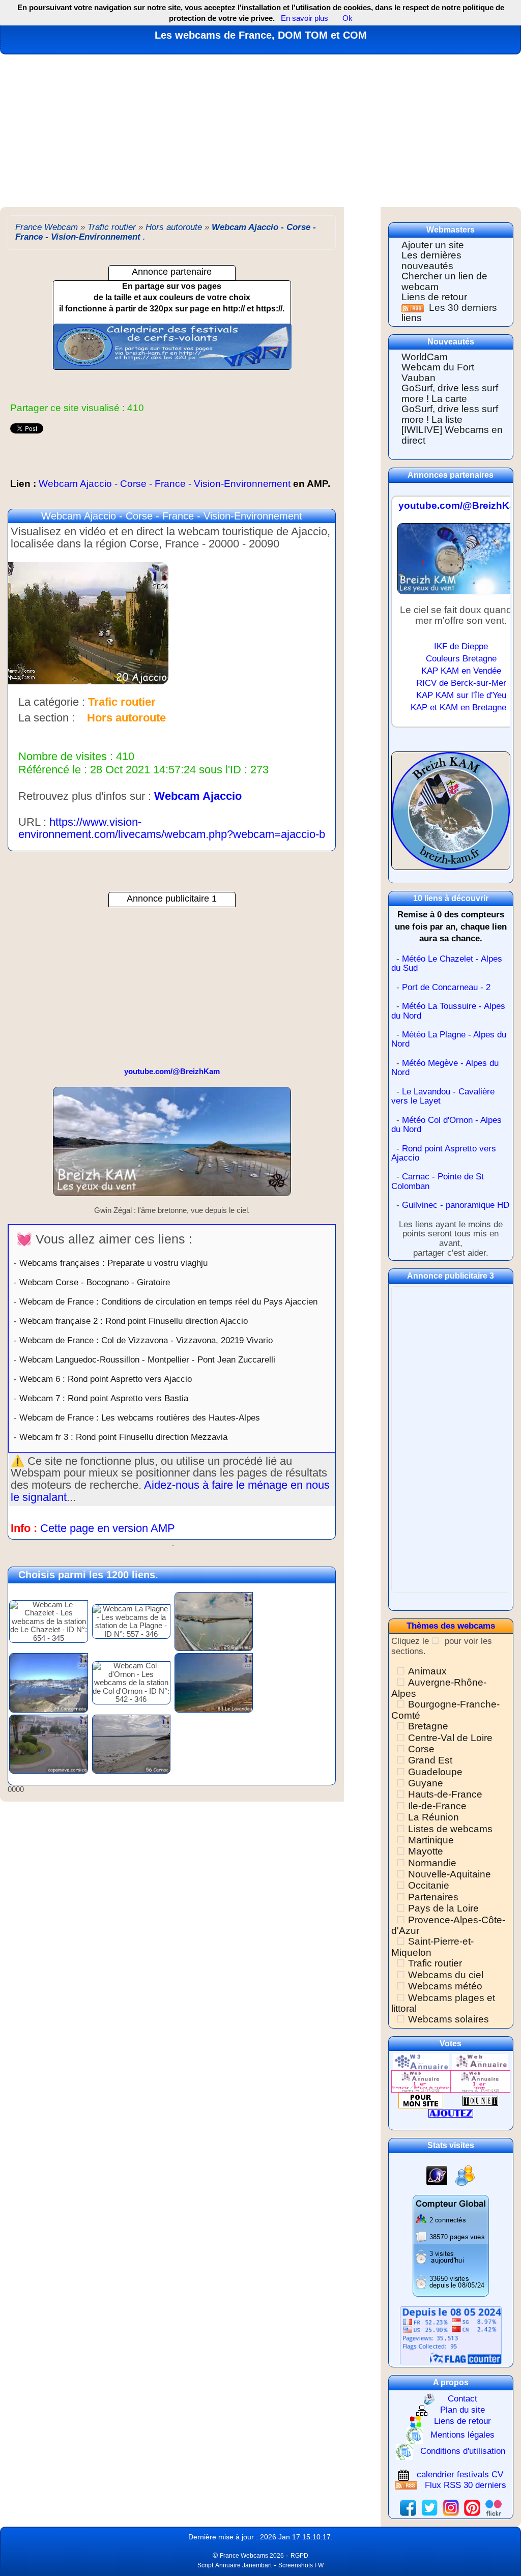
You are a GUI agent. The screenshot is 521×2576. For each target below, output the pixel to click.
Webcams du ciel (446, 1975)
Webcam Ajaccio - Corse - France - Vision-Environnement (170, 484)
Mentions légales (462, 2435)
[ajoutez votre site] (451, 2113)
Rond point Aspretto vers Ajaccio (444, 1153)
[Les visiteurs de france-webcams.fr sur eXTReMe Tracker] (465, 2175)
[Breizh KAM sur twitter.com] (429, 2507)
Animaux (427, 1671)
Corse (421, 1749)
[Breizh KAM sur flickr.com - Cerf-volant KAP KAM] (494, 2507)
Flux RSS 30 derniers (466, 2485)
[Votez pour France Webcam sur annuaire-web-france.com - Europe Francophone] (480, 2061)
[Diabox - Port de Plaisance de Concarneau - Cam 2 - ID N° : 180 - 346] (48, 1682)
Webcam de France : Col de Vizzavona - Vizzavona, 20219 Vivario (146, 1340)
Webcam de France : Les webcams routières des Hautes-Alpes (140, 1417)
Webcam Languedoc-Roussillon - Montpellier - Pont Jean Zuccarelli (147, 1359)
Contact (462, 2398)
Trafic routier (435, 1963)
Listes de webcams (450, 1829)
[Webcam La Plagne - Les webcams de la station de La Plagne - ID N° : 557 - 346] (131, 1621)
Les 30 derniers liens (449, 313)
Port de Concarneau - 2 (446, 987)
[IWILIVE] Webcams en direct (452, 435)
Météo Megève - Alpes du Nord (445, 1068)
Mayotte (426, 1851)
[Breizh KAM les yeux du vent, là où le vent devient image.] (451, 815)
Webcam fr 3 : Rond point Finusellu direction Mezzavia (123, 1437)
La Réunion (433, 1817)
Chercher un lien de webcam (444, 281)
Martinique (431, 1840)
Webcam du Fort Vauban (438, 372)
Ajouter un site (433, 245)
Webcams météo (445, 1986)
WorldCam (425, 357)
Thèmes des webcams (451, 1626)
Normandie (432, 1863)
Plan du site (462, 2410)
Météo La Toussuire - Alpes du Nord (448, 1011)
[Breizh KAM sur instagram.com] (451, 2507)
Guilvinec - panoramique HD (456, 1205)
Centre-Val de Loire (450, 1738)
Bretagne (428, 1726)
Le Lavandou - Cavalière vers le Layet (443, 1096)
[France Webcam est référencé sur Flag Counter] (451, 2335)
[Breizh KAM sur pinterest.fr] (472, 2507)
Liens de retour (434, 297)
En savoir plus (305, 18)
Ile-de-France (437, 1806)
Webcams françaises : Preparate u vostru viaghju (113, 1263)
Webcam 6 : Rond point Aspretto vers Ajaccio (106, 1379)
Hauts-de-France (445, 1794)
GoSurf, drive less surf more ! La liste (450, 414)
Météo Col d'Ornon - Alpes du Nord (446, 1125)
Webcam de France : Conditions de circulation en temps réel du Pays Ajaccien (168, 1301)
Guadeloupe (435, 1772)
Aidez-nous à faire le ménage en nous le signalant (170, 1491)
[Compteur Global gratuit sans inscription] (451, 2246)
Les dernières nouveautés (431, 261)
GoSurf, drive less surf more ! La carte (450, 393)
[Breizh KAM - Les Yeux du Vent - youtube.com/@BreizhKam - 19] (172, 1146)
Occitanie (429, 1885)
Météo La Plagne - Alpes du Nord (449, 1039)
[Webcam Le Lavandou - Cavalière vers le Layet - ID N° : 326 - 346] (214, 1682)
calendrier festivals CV (460, 2474)
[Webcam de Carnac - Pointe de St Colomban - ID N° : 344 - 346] (131, 1743)
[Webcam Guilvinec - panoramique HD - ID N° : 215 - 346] (214, 1621)
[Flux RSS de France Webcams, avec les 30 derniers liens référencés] (414, 308)
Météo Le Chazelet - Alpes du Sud (447, 964)
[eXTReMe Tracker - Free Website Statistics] (437, 2175)
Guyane (426, 1783)
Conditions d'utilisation (463, 2451)
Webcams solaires (448, 2019)
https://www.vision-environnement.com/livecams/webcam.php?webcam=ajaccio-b (172, 828)
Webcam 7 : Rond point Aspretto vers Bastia (104, 1398)
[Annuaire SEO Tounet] (480, 2100)
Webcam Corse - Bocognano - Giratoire (95, 1282)
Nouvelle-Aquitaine (450, 1874)
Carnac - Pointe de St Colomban (438, 1181)
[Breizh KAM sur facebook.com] (408, 2507)
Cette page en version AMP (108, 1528)
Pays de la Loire (443, 1908)
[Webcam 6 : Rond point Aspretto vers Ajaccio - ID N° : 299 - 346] (48, 1743)
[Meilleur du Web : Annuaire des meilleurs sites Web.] (421, 2100)
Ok (346, 18)
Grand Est (430, 1760)
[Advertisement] (260, 131)
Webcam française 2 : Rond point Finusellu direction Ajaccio (134, 1321)
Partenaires (433, 1897)
